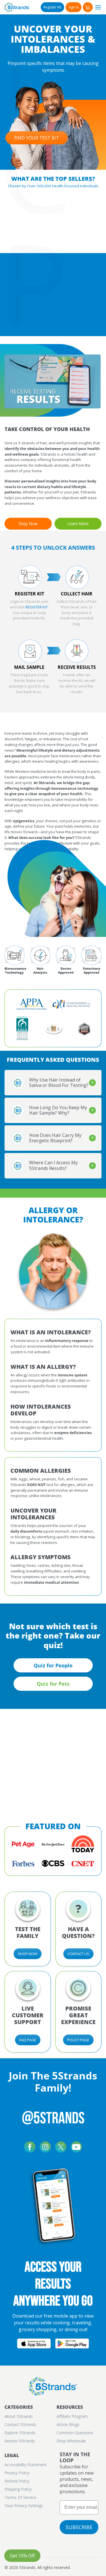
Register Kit (52, 7)
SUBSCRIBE (79, 2527)
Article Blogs (68, 2424)
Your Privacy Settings (24, 2506)
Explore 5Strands (20, 2433)
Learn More (78, 524)
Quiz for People (53, 1665)
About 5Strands (19, 2416)
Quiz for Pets (53, 1684)
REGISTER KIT (37, 607)
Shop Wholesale (71, 2441)
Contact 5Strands (20, 2424)
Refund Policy (17, 2481)
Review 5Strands (20, 2441)
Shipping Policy (18, 2489)
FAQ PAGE (28, 2040)
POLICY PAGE (78, 2040)
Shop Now (28, 524)
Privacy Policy (17, 2473)
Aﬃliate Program (72, 2416)
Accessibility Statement (26, 2465)
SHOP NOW (28, 1954)
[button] (88, 7)
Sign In (73, 7)
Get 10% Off (22, 2556)
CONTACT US (78, 1954)
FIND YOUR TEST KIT (37, 138)
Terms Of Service (20, 2497)
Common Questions (75, 2433)
